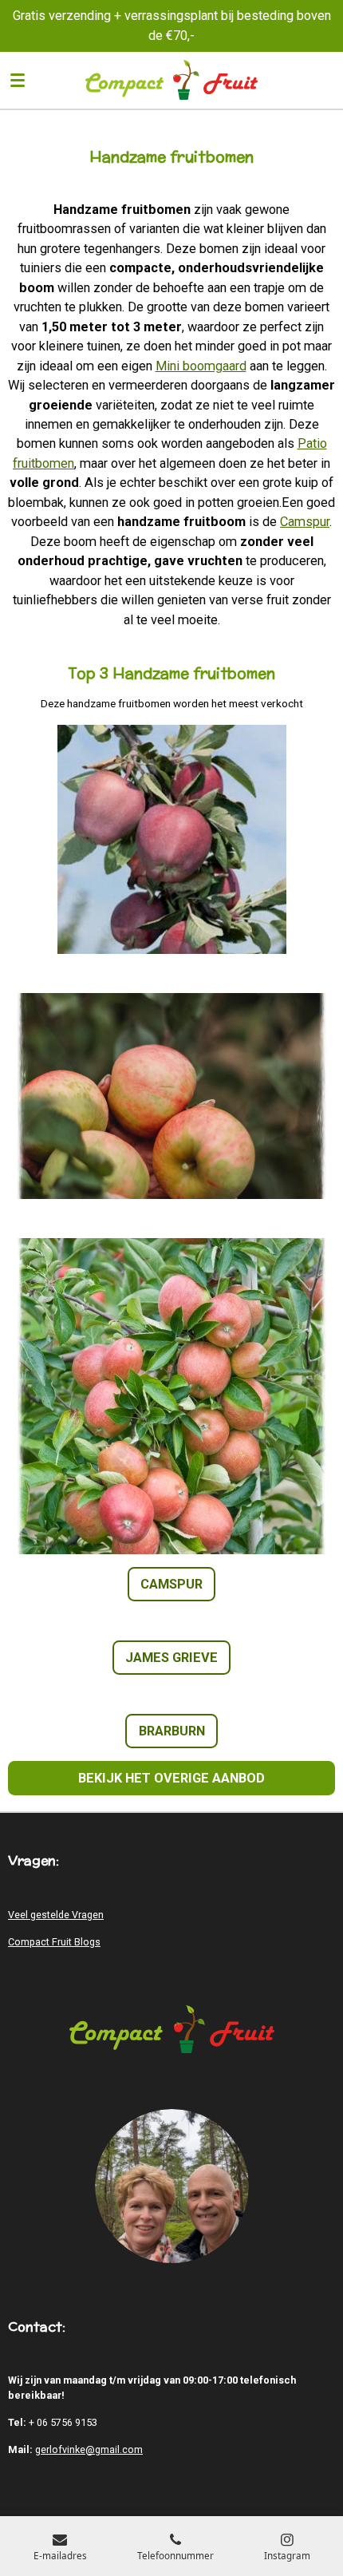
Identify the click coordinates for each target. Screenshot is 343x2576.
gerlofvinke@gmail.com (89, 2449)
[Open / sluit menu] (18, 80)
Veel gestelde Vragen (56, 1915)
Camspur (305, 522)
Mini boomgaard (201, 366)
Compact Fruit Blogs (54, 1942)
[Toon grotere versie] (172, 839)
